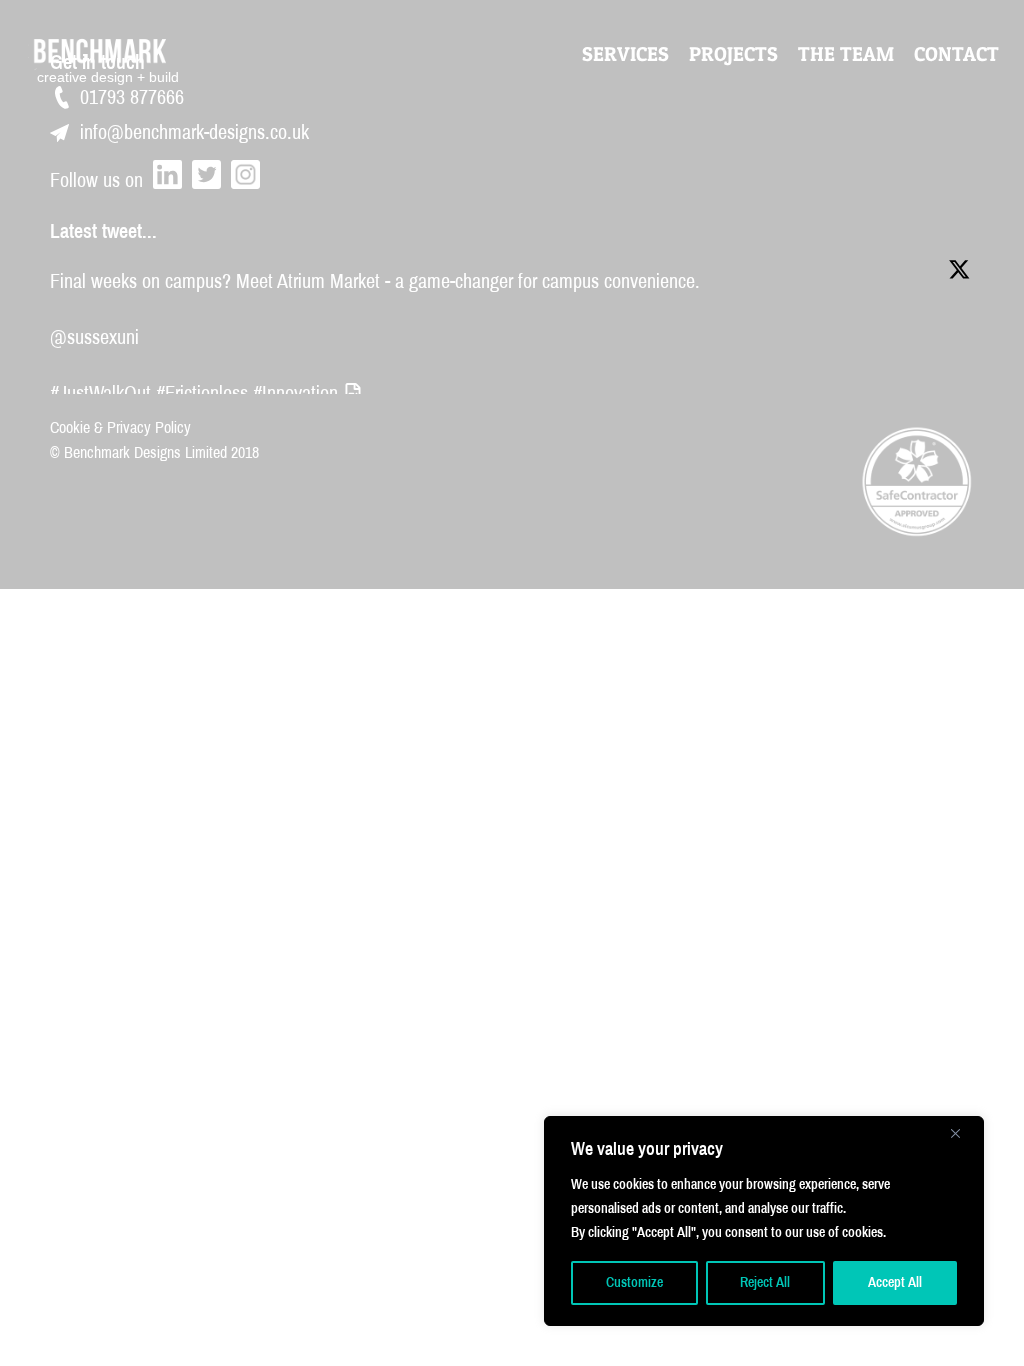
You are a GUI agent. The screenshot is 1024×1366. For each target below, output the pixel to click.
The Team (846, 54)
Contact (956, 54)
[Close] (963, 1133)
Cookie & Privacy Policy (120, 427)
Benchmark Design (113, 52)
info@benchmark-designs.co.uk (194, 132)
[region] (764, 1221)
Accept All (895, 1282)
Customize (634, 1282)
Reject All (765, 1282)
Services (625, 54)
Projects (733, 54)
